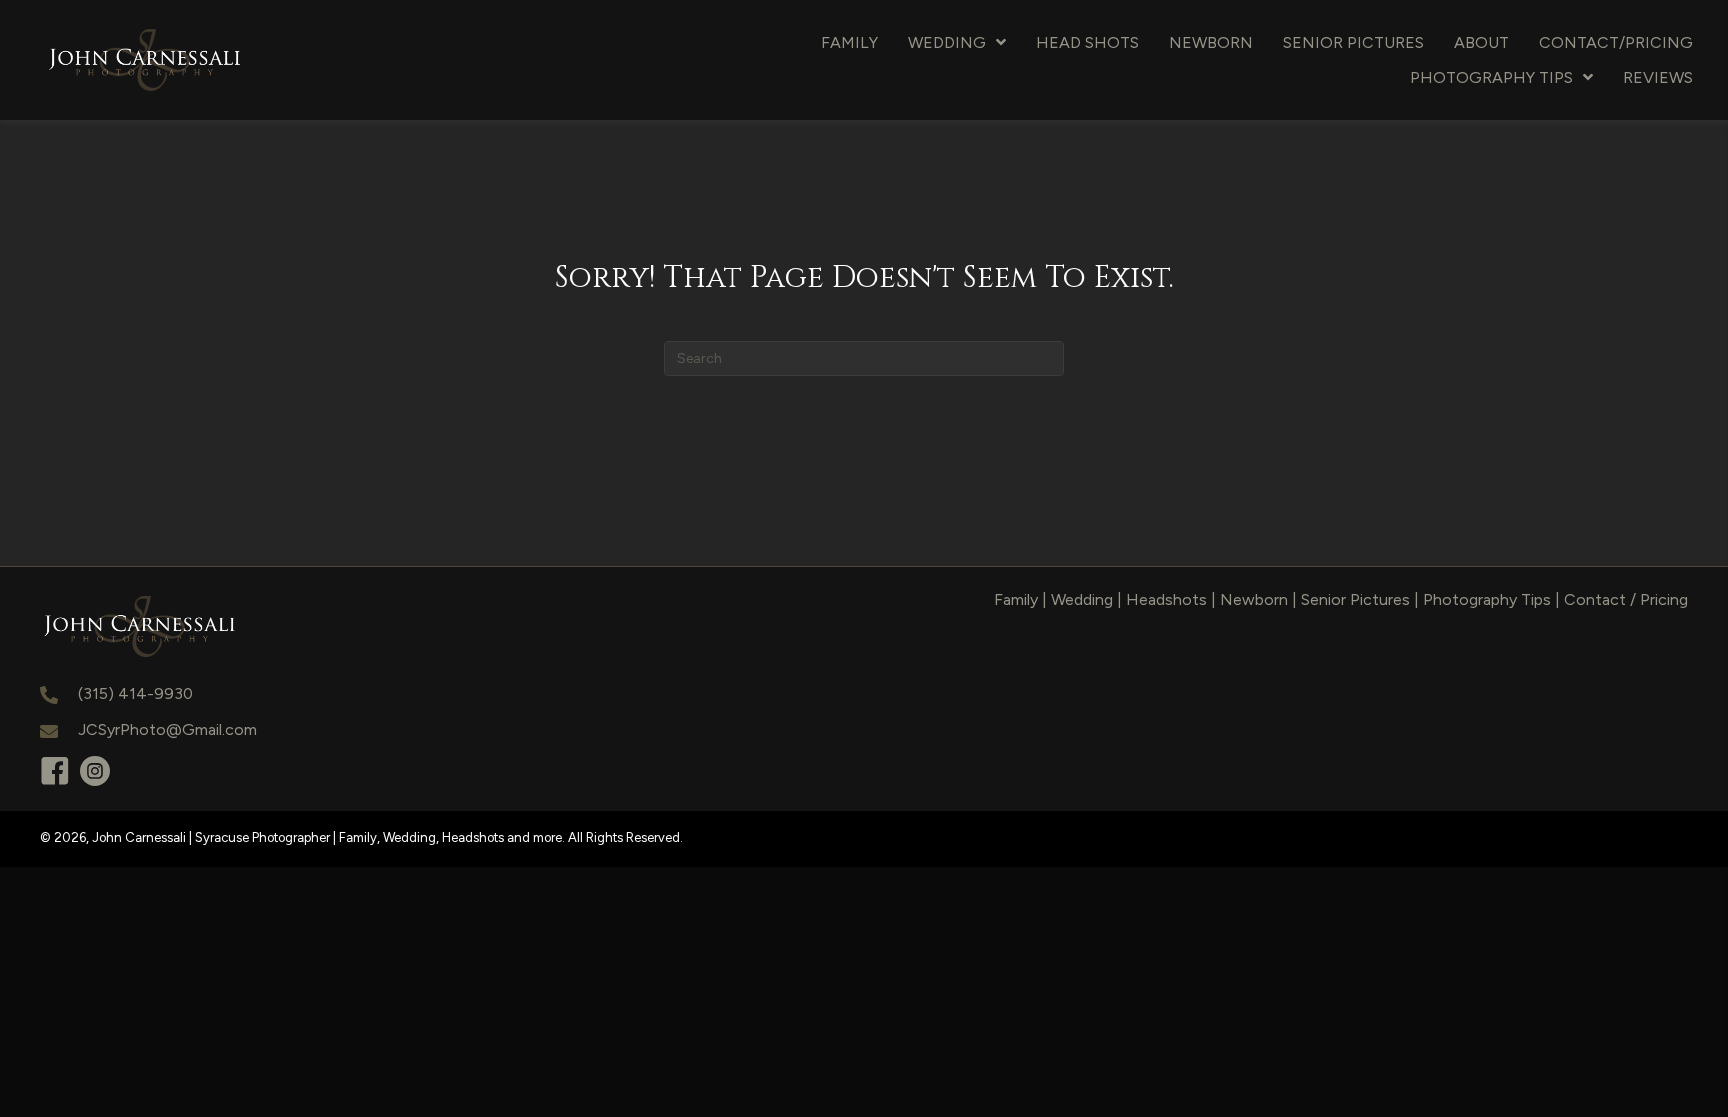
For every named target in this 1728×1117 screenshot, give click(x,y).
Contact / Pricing (1626, 599)
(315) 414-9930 (135, 693)
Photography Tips (1487, 599)
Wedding (1082, 599)
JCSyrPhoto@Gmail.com (167, 729)
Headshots (1166, 599)
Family (1016, 599)
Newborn (1254, 599)
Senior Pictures (1355, 599)
